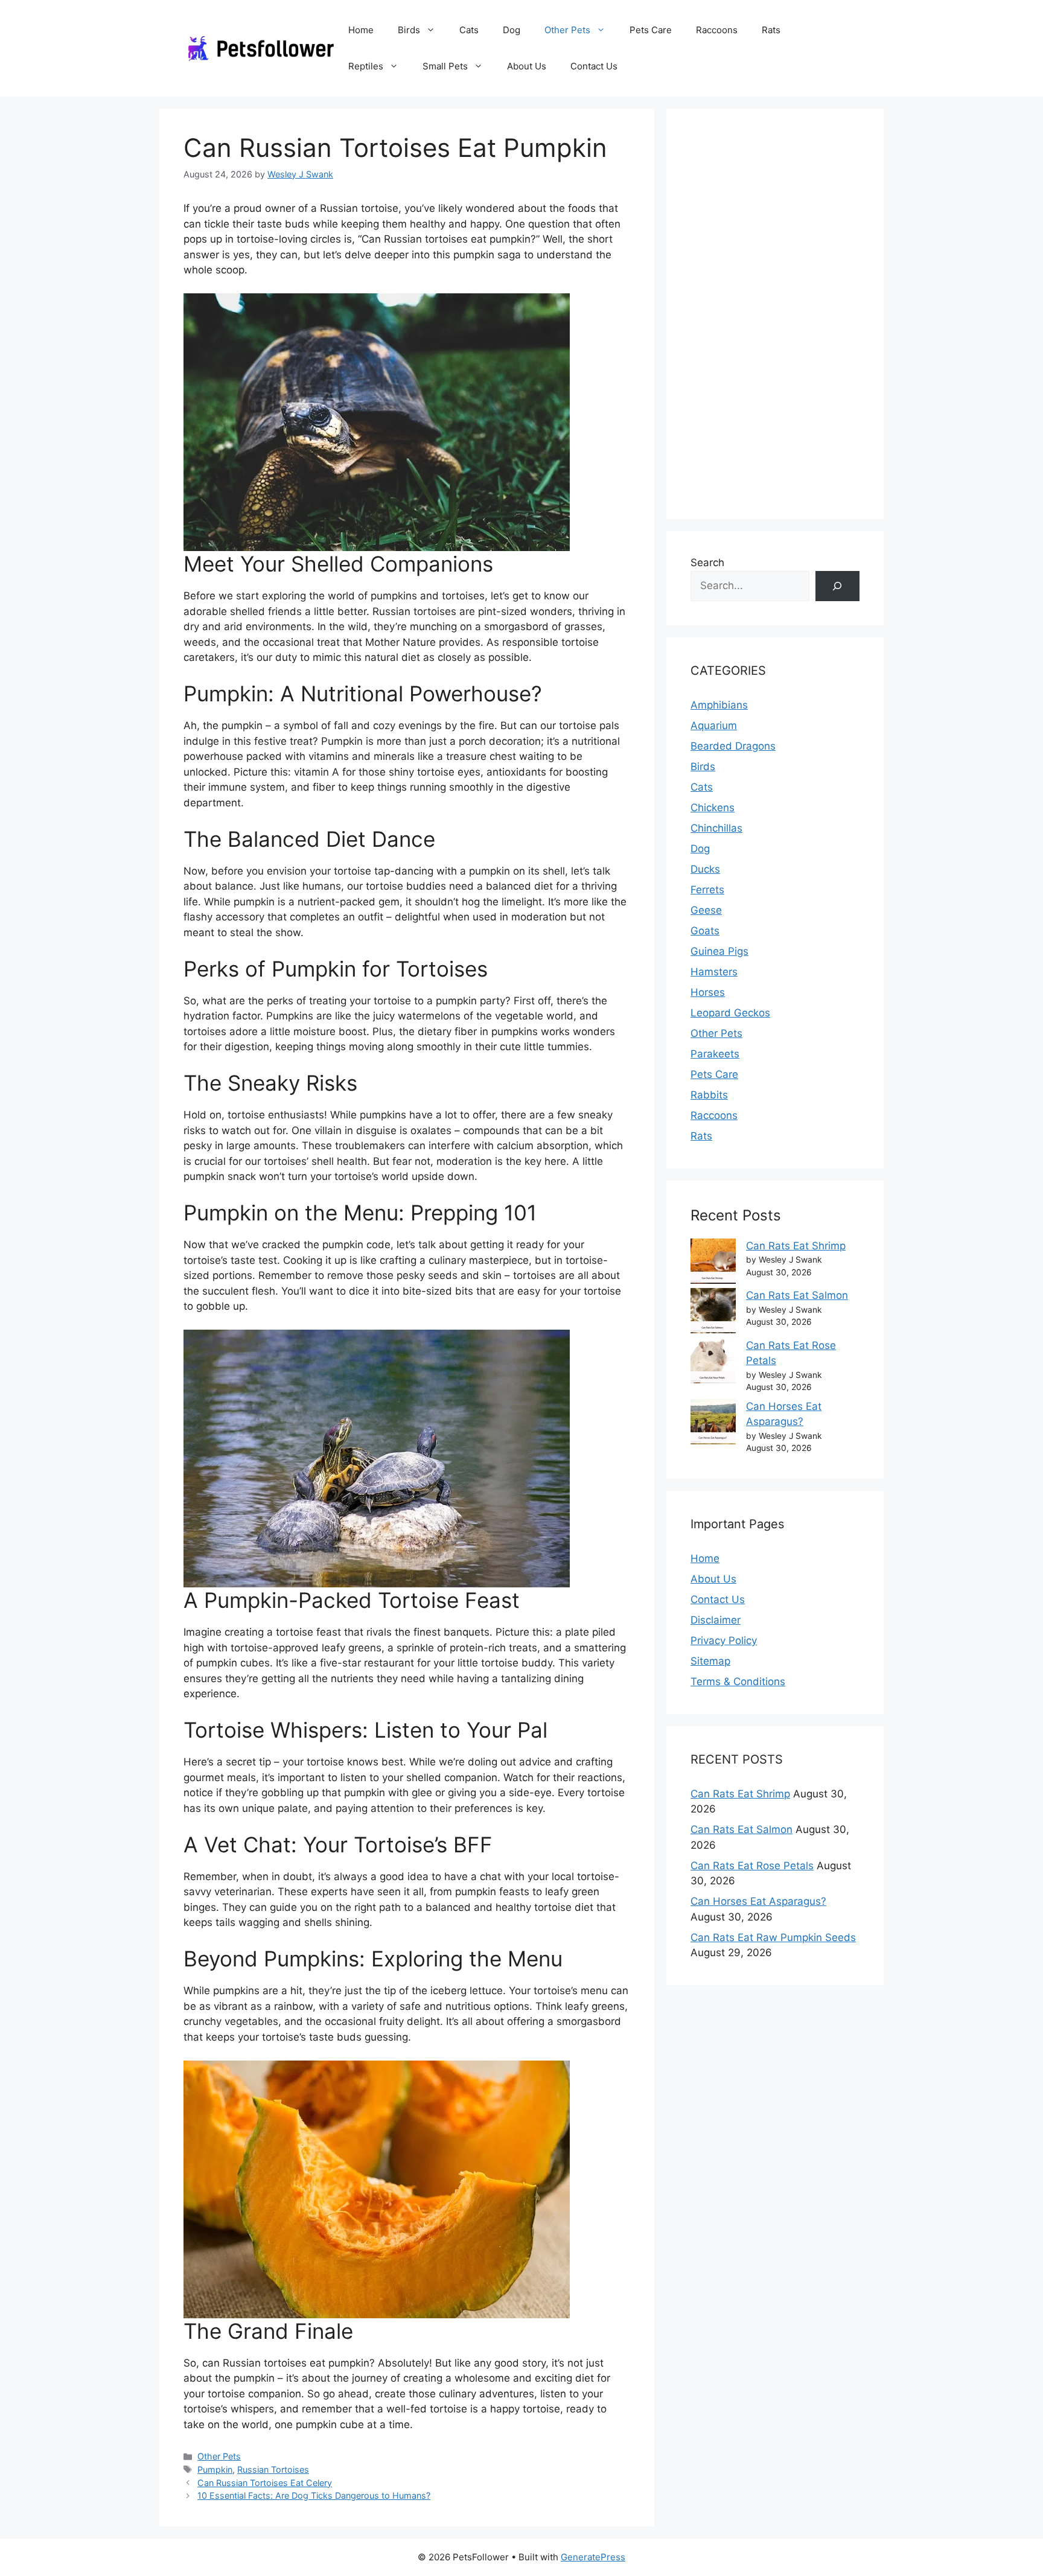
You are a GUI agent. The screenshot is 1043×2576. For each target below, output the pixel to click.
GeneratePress (593, 2557)
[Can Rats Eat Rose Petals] (713, 1363)
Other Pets (567, 30)
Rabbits (709, 1095)
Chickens (713, 808)
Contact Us (594, 66)
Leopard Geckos (730, 1013)
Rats (771, 30)
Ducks (705, 869)
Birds (409, 30)
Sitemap (710, 1661)
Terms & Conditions (738, 1682)
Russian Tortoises (273, 2469)
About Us (527, 66)
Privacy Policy (724, 1640)
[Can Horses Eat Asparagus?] (713, 1424)
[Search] (837, 586)
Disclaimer (716, 1620)
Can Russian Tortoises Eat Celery (265, 2483)
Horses (708, 992)
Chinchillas (716, 828)
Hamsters (714, 972)
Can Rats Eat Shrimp (796, 1246)
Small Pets (445, 66)
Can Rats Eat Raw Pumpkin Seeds (773, 1937)
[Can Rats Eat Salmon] (713, 1313)
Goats (705, 931)
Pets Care (651, 30)
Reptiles (366, 66)
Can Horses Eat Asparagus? (758, 1901)
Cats (469, 30)
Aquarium (714, 725)
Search (707, 563)
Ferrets (707, 890)
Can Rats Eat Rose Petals (752, 1866)
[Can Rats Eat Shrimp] (713, 1264)
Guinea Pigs (719, 951)
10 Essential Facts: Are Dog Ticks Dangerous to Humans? (314, 2495)
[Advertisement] (775, 314)
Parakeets (715, 1054)
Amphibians (719, 705)
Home (361, 30)
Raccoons (717, 30)
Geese (706, 910)
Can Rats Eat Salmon (797, 1295)
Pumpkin (215, 2469)
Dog (512, 30)
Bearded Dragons (733, 746)
